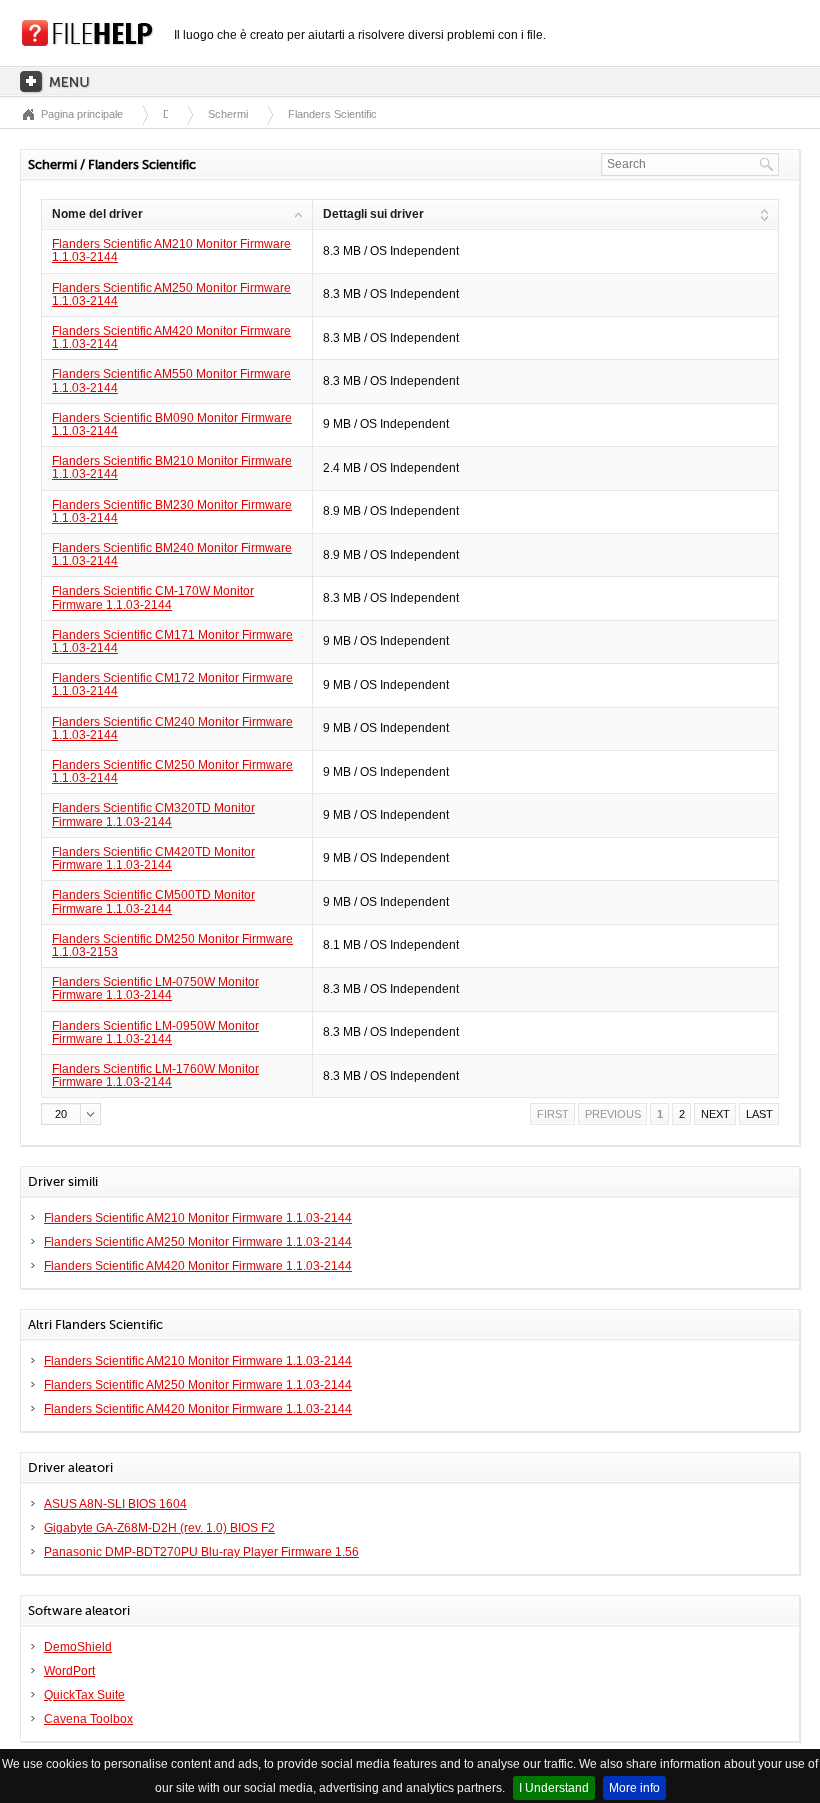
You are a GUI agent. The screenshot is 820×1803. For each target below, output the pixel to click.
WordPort (69, 1671)
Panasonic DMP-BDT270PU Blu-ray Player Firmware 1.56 (201, 1552)
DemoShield (78, 1647)
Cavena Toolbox (88, 1719)
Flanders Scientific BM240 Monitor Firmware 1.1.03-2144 (172, 554)
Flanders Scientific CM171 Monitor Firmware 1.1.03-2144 (172, 641)
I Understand (554, 1788)
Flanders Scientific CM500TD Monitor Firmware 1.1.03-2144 (153, 901)
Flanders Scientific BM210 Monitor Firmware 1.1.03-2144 (172, 467)
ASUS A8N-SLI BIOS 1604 (115, 1504)
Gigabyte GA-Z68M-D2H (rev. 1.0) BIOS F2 (159, 1528)
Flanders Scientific (332, 114)
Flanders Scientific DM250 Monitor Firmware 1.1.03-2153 (172, 945)
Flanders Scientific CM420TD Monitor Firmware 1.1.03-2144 (153, 858)
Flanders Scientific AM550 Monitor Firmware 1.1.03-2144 (171, 380)
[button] (71, 1114)
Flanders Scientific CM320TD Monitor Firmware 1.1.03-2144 (153, 814)
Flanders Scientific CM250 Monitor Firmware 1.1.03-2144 (172, 771)
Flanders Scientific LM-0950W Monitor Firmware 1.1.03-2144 (155, 1032)
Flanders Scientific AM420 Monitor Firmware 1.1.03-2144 (171, 337)
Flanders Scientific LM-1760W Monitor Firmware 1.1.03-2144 (155, 1075)
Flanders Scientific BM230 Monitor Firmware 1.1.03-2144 (172, 511)
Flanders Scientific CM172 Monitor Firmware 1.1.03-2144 (172, 684)
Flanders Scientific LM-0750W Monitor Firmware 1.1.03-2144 (155, 988)
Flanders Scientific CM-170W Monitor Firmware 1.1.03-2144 (153, 597)
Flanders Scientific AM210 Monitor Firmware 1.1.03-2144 (171, 250)
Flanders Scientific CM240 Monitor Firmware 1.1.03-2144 (172, 728)
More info (634, 1788)
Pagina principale (82, 114)
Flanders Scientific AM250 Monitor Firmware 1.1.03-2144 (171, 294)
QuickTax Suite (84, 1695)
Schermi (228, 114)
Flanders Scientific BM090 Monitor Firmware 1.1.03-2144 (172, 424)
